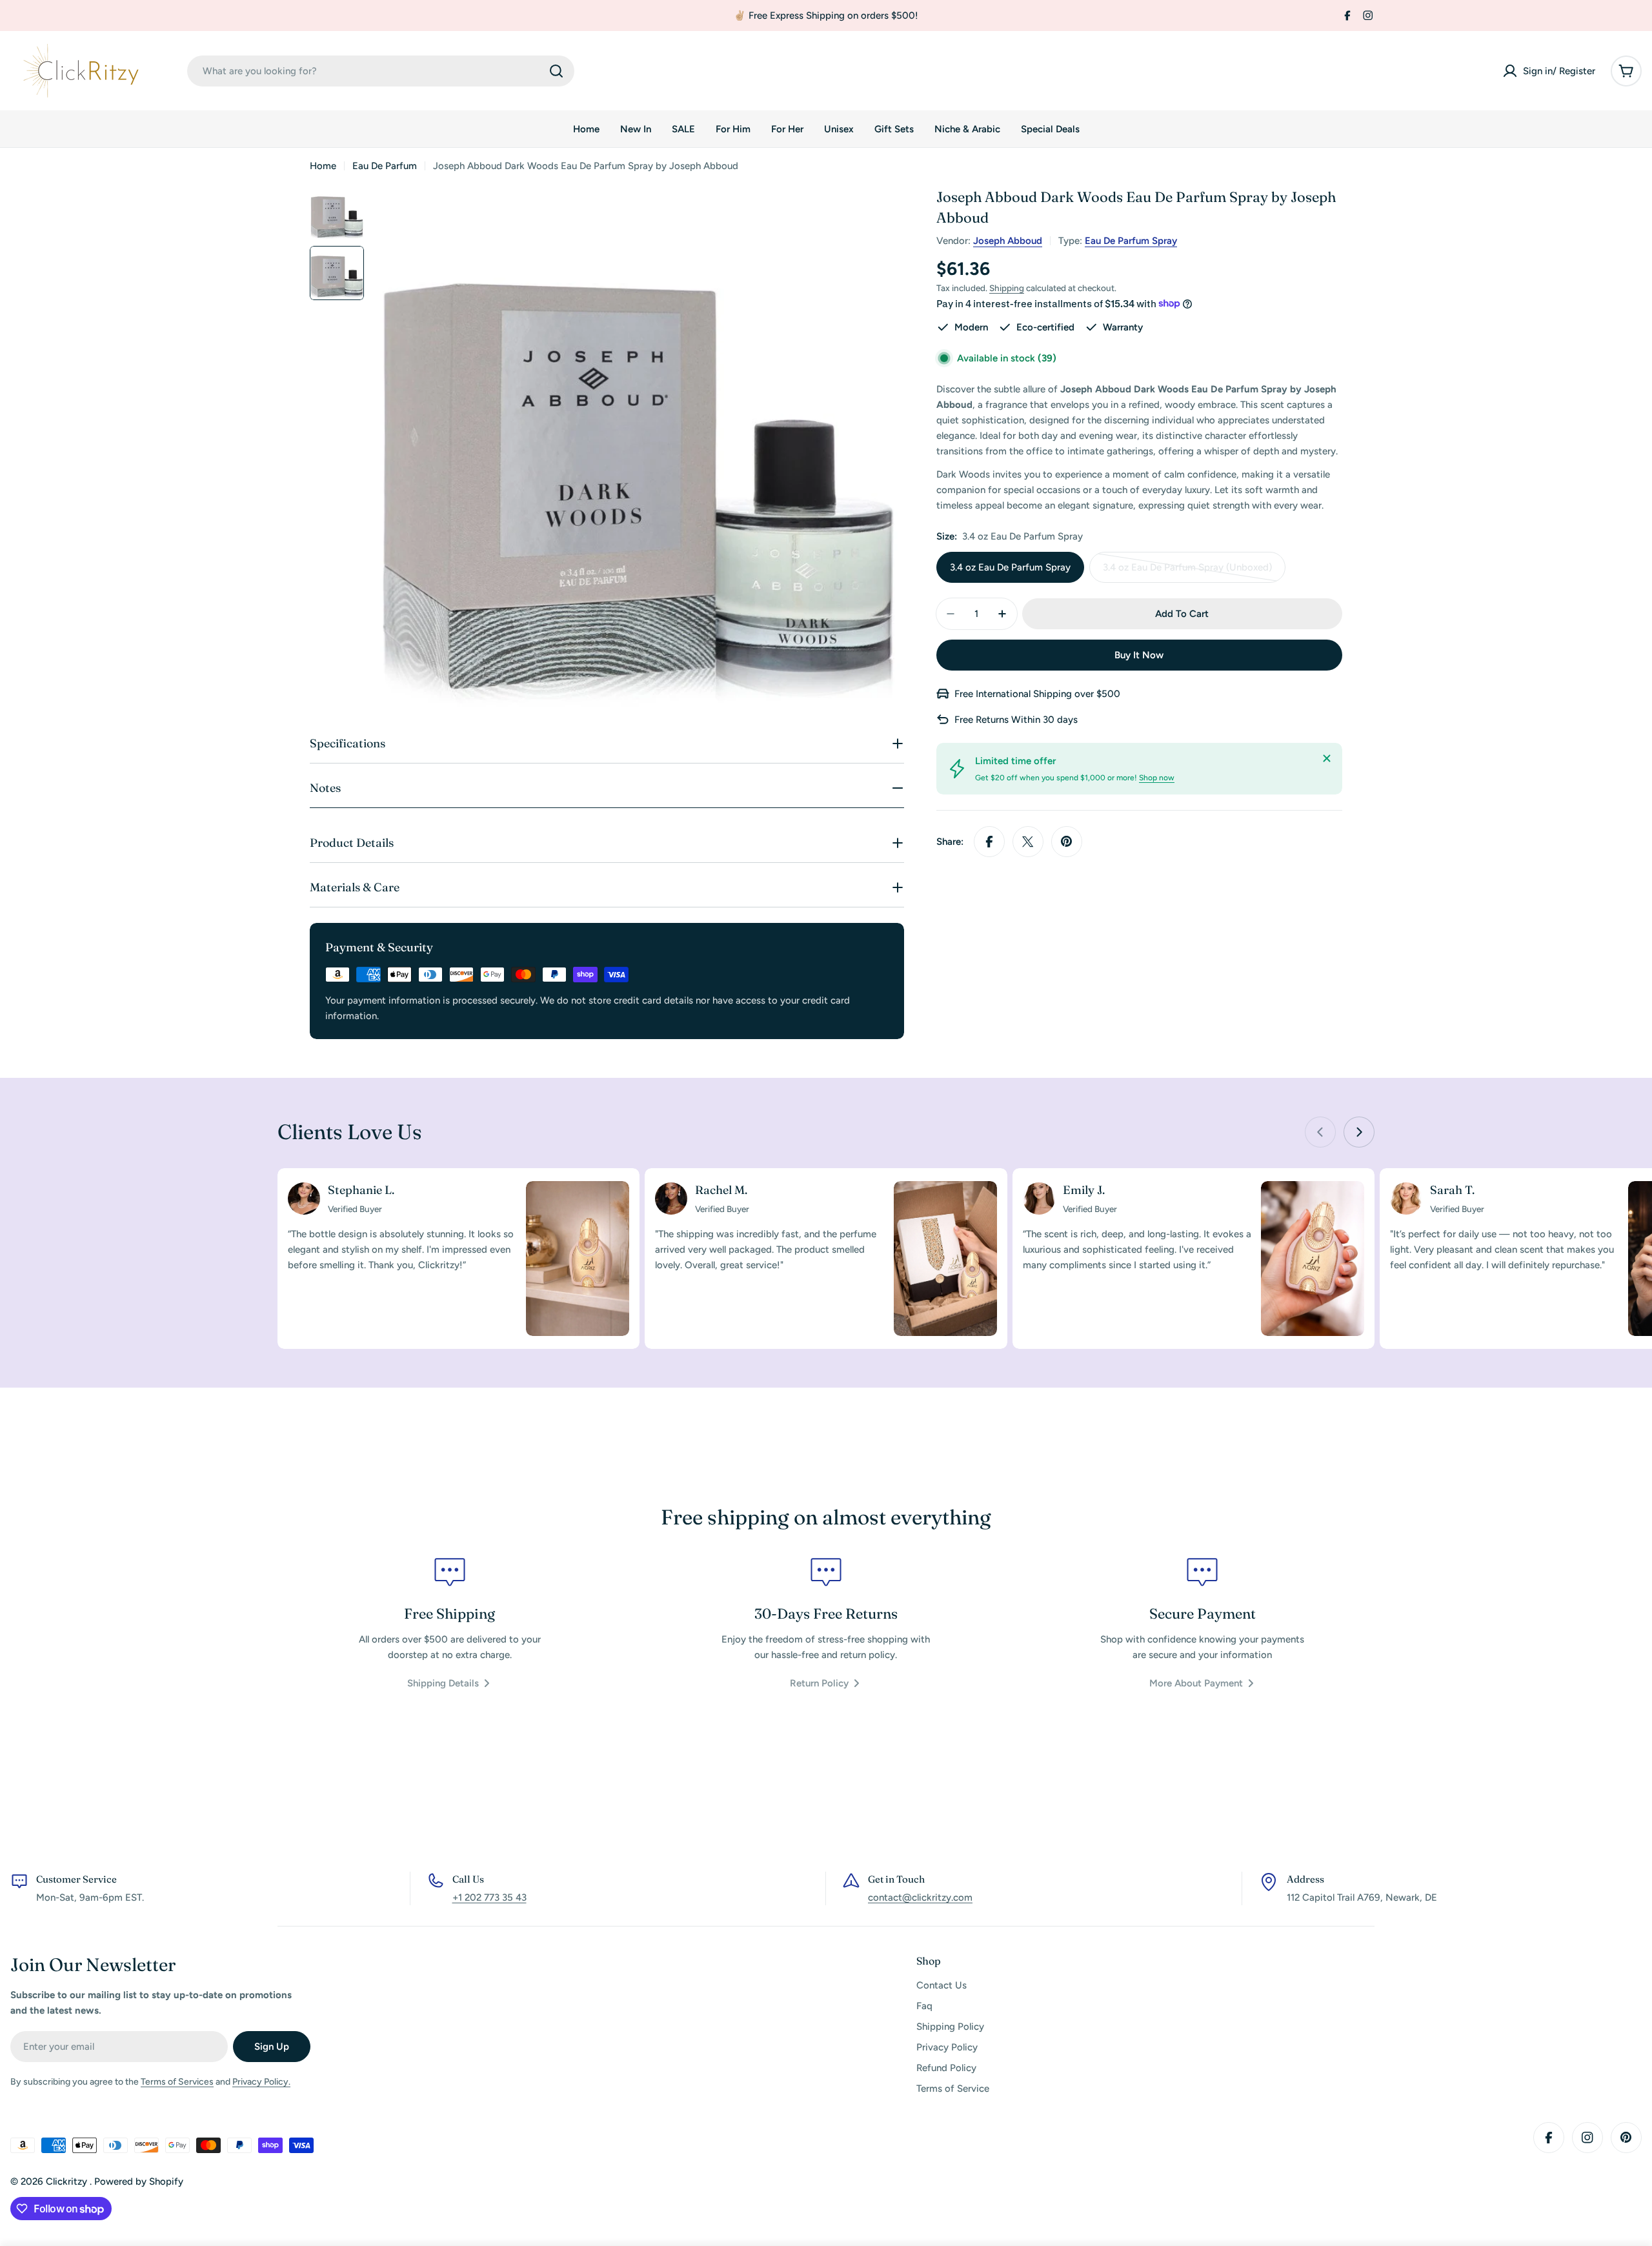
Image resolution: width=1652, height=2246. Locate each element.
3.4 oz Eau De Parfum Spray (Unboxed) (1187, 572)
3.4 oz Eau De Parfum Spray (1010, 567)
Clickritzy (68, 2181)
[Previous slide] (1320, 1132)
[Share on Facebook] (989, 842)
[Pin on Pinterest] (1067, 842)
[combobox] (381, 71)
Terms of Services (177, 2082)
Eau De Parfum (385, 166)
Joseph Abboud (1008, 241)
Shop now (1157, 778)
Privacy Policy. (261, 2082)
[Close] (1327, 758)
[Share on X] (1028, 842)
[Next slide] (1359, 1132)
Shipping (1007, 288)
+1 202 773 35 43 (489, 1897)
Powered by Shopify (139, 2181)
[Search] (556, 71)
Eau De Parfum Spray (1131, 241)
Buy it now (1139, 655)
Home (323, 166)
